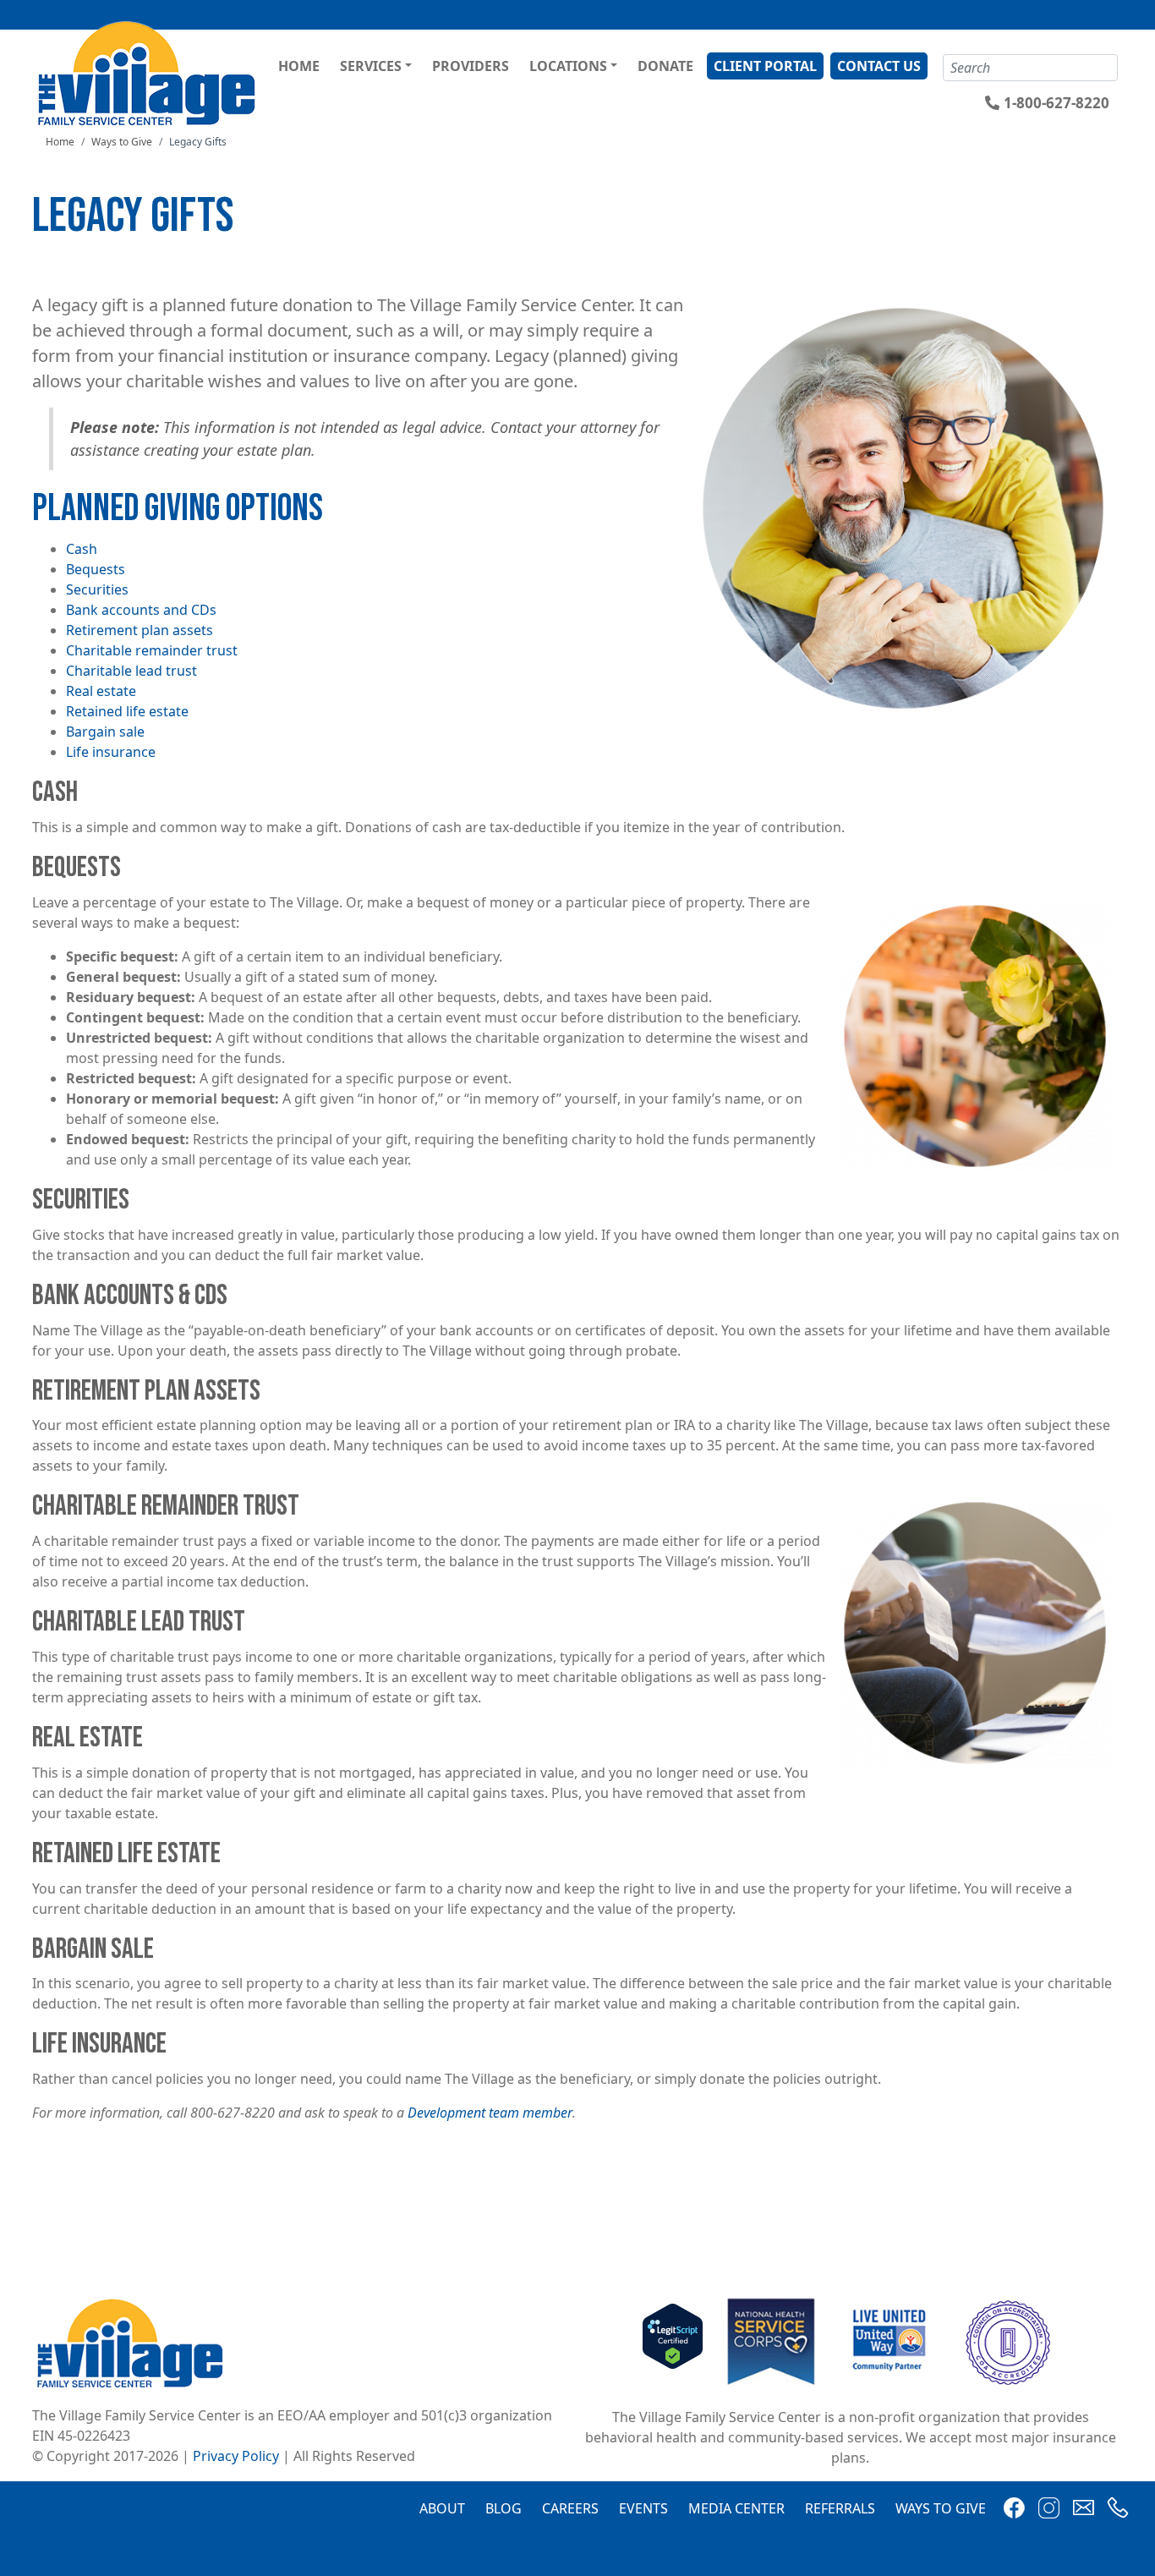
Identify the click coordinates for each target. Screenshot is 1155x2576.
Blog (504, 2508)
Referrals (840, 2508)
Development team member (490, 2113)
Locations (568, 66)
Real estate (101, 691)
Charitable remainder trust (152, 650)
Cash (82, 549)
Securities (97, 589)
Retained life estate (127, 711)
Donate (665, 66)
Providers (471, 66)
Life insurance (111, 752)
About (442, 2508)
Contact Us (879, 66)
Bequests (96, 569)
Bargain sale (105, 732)
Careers (570, 2508)
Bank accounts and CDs (141, 610)
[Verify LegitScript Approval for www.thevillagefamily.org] (673, 2342)
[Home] (149, 73)
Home (299, 66)
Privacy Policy (236, 2456)
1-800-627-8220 (1056, 103)
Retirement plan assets (140, 630)
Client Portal (765, 66)
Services (371, 66)
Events (643, 2508)
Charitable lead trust (131, 671)
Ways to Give (122, 142)
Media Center (736, 2508)
